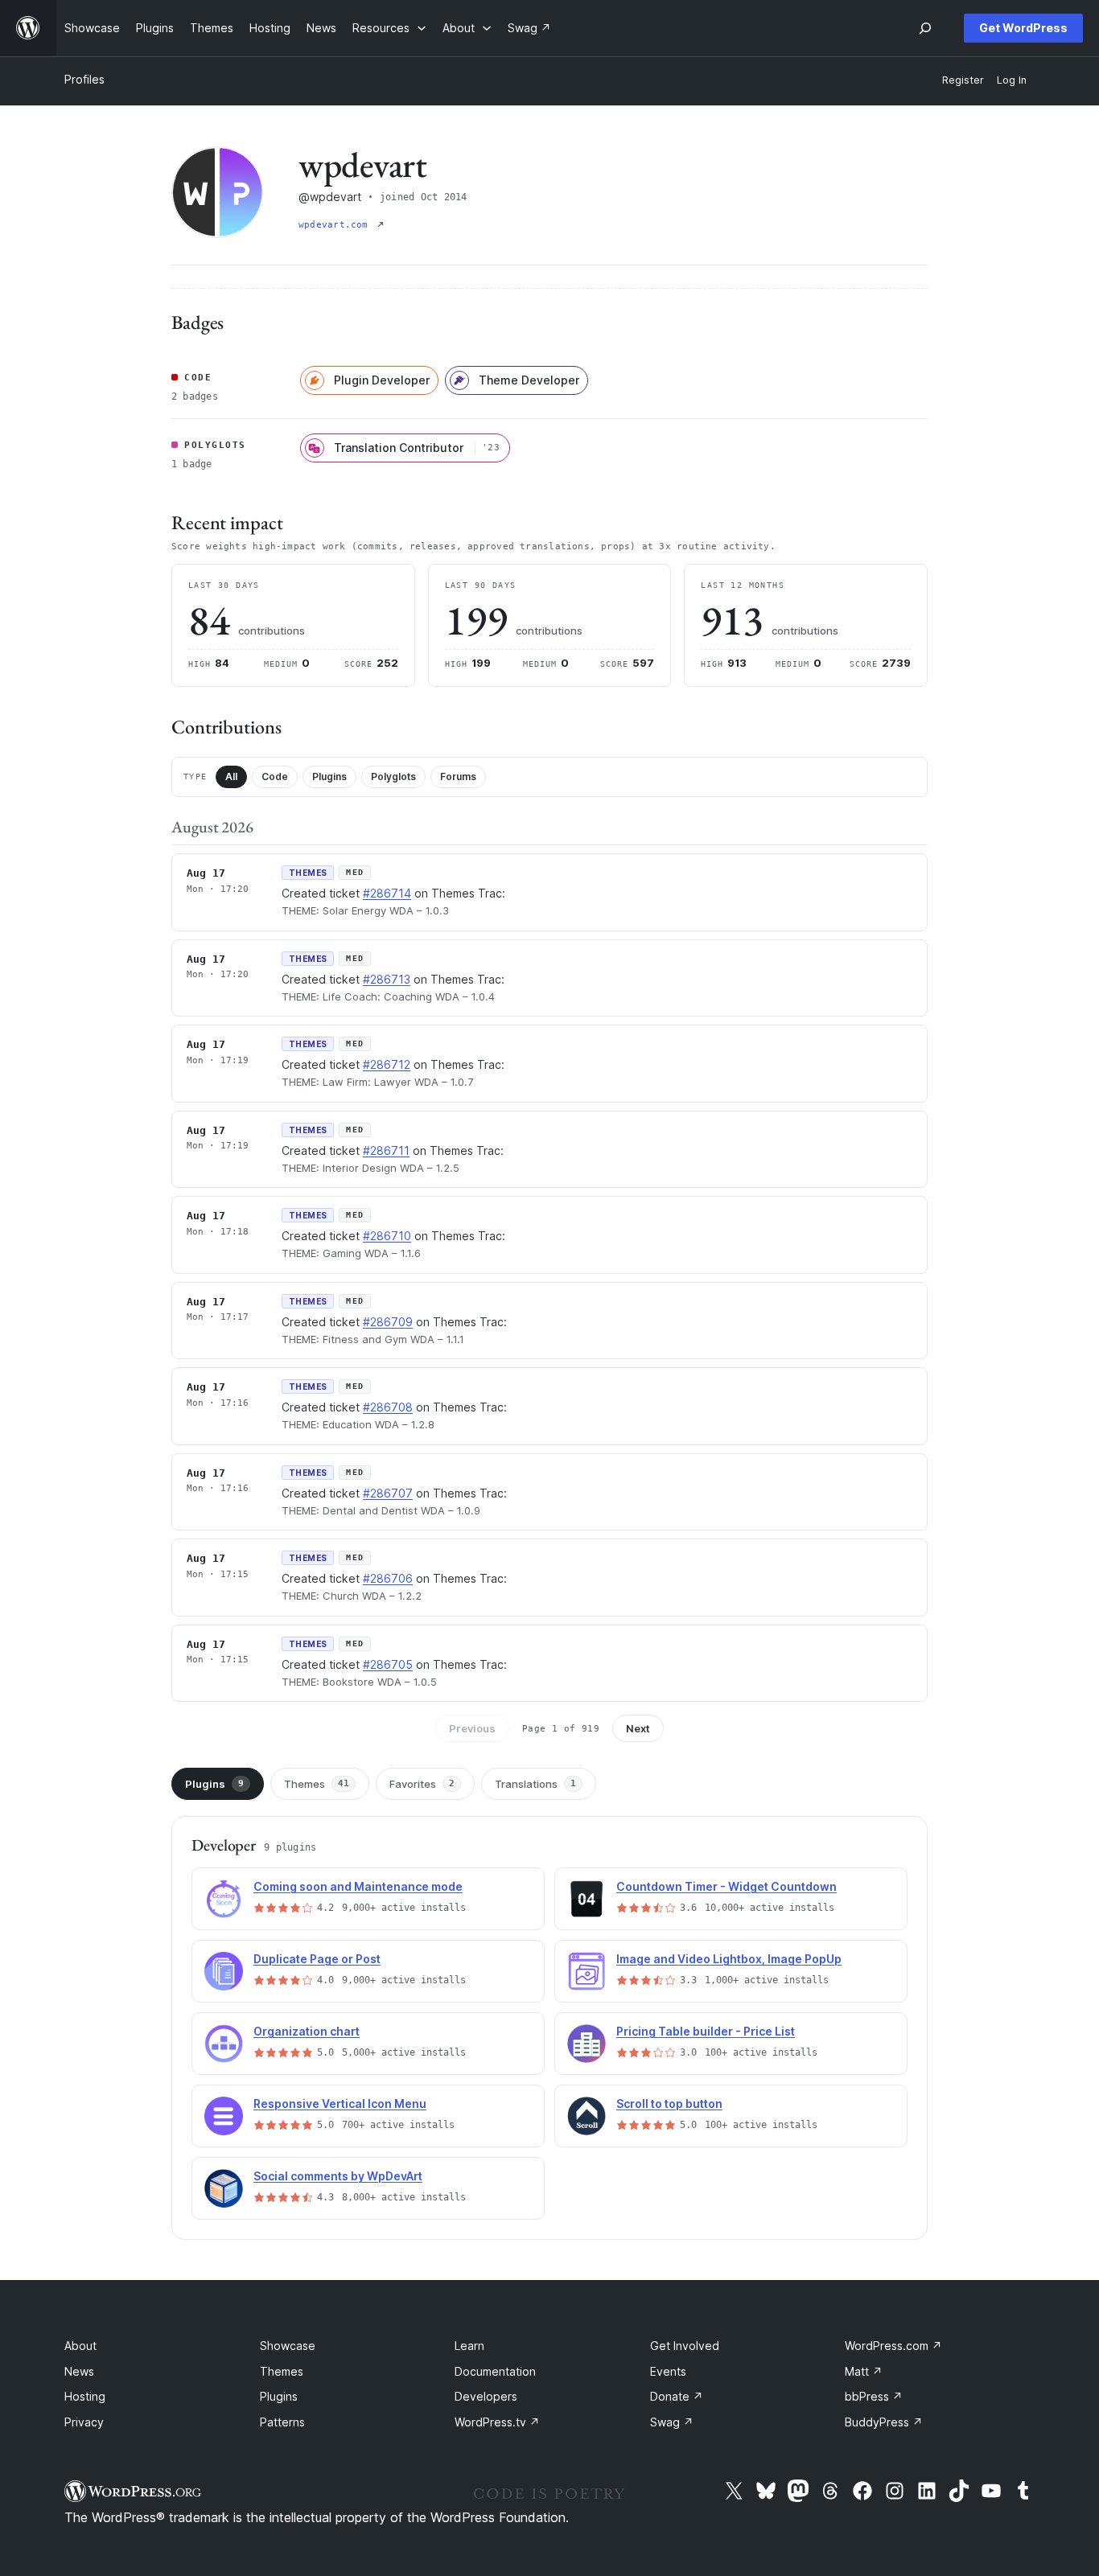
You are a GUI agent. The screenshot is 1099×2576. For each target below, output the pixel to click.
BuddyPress (884, 2422)
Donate (677, 2396)
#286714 (387, 893)
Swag (672, 2422)
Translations (535, 1784)
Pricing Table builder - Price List (706, 2031)
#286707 (388, 1493)
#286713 (387, 979)
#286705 (388, 1664)
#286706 (388, 1578)
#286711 (386, 1150)
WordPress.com (893, 2346)
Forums (458, 776)
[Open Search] (925, 28)
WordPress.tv (497, 2422)
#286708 (388, 1407)
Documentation (495, 2371)
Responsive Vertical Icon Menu (340, 2104)
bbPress (874, 2396)
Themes (317, 1784)
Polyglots (393, 776)
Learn (469, 2346)
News (79, 2371)
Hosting (85, 2396)
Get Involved (685, 2346)
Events (668, 2371)
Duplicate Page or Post (317, 1959)
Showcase (288, 2346)
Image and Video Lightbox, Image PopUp (729, 1959)
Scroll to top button (669, 2104)
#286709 (388, 1322)
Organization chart (307, 2031)
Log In (1012, 80)
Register (963, 80)
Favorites (422, 1784)
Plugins (329, 776)
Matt (864, 2371)
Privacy (84, 2422)
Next (638, 1728)
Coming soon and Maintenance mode (358, 1886)
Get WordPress (1023, 28)
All (231, 776)
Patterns (282, 2422)
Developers (486, 2396)
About (80, 2346)
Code (275, 776)
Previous (472, 1728)
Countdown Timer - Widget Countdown (726, 1886)
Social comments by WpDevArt (338, 2176)
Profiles (84, 79)
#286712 (387, 1064)
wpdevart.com (336, 225)
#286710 (387, 1236)
